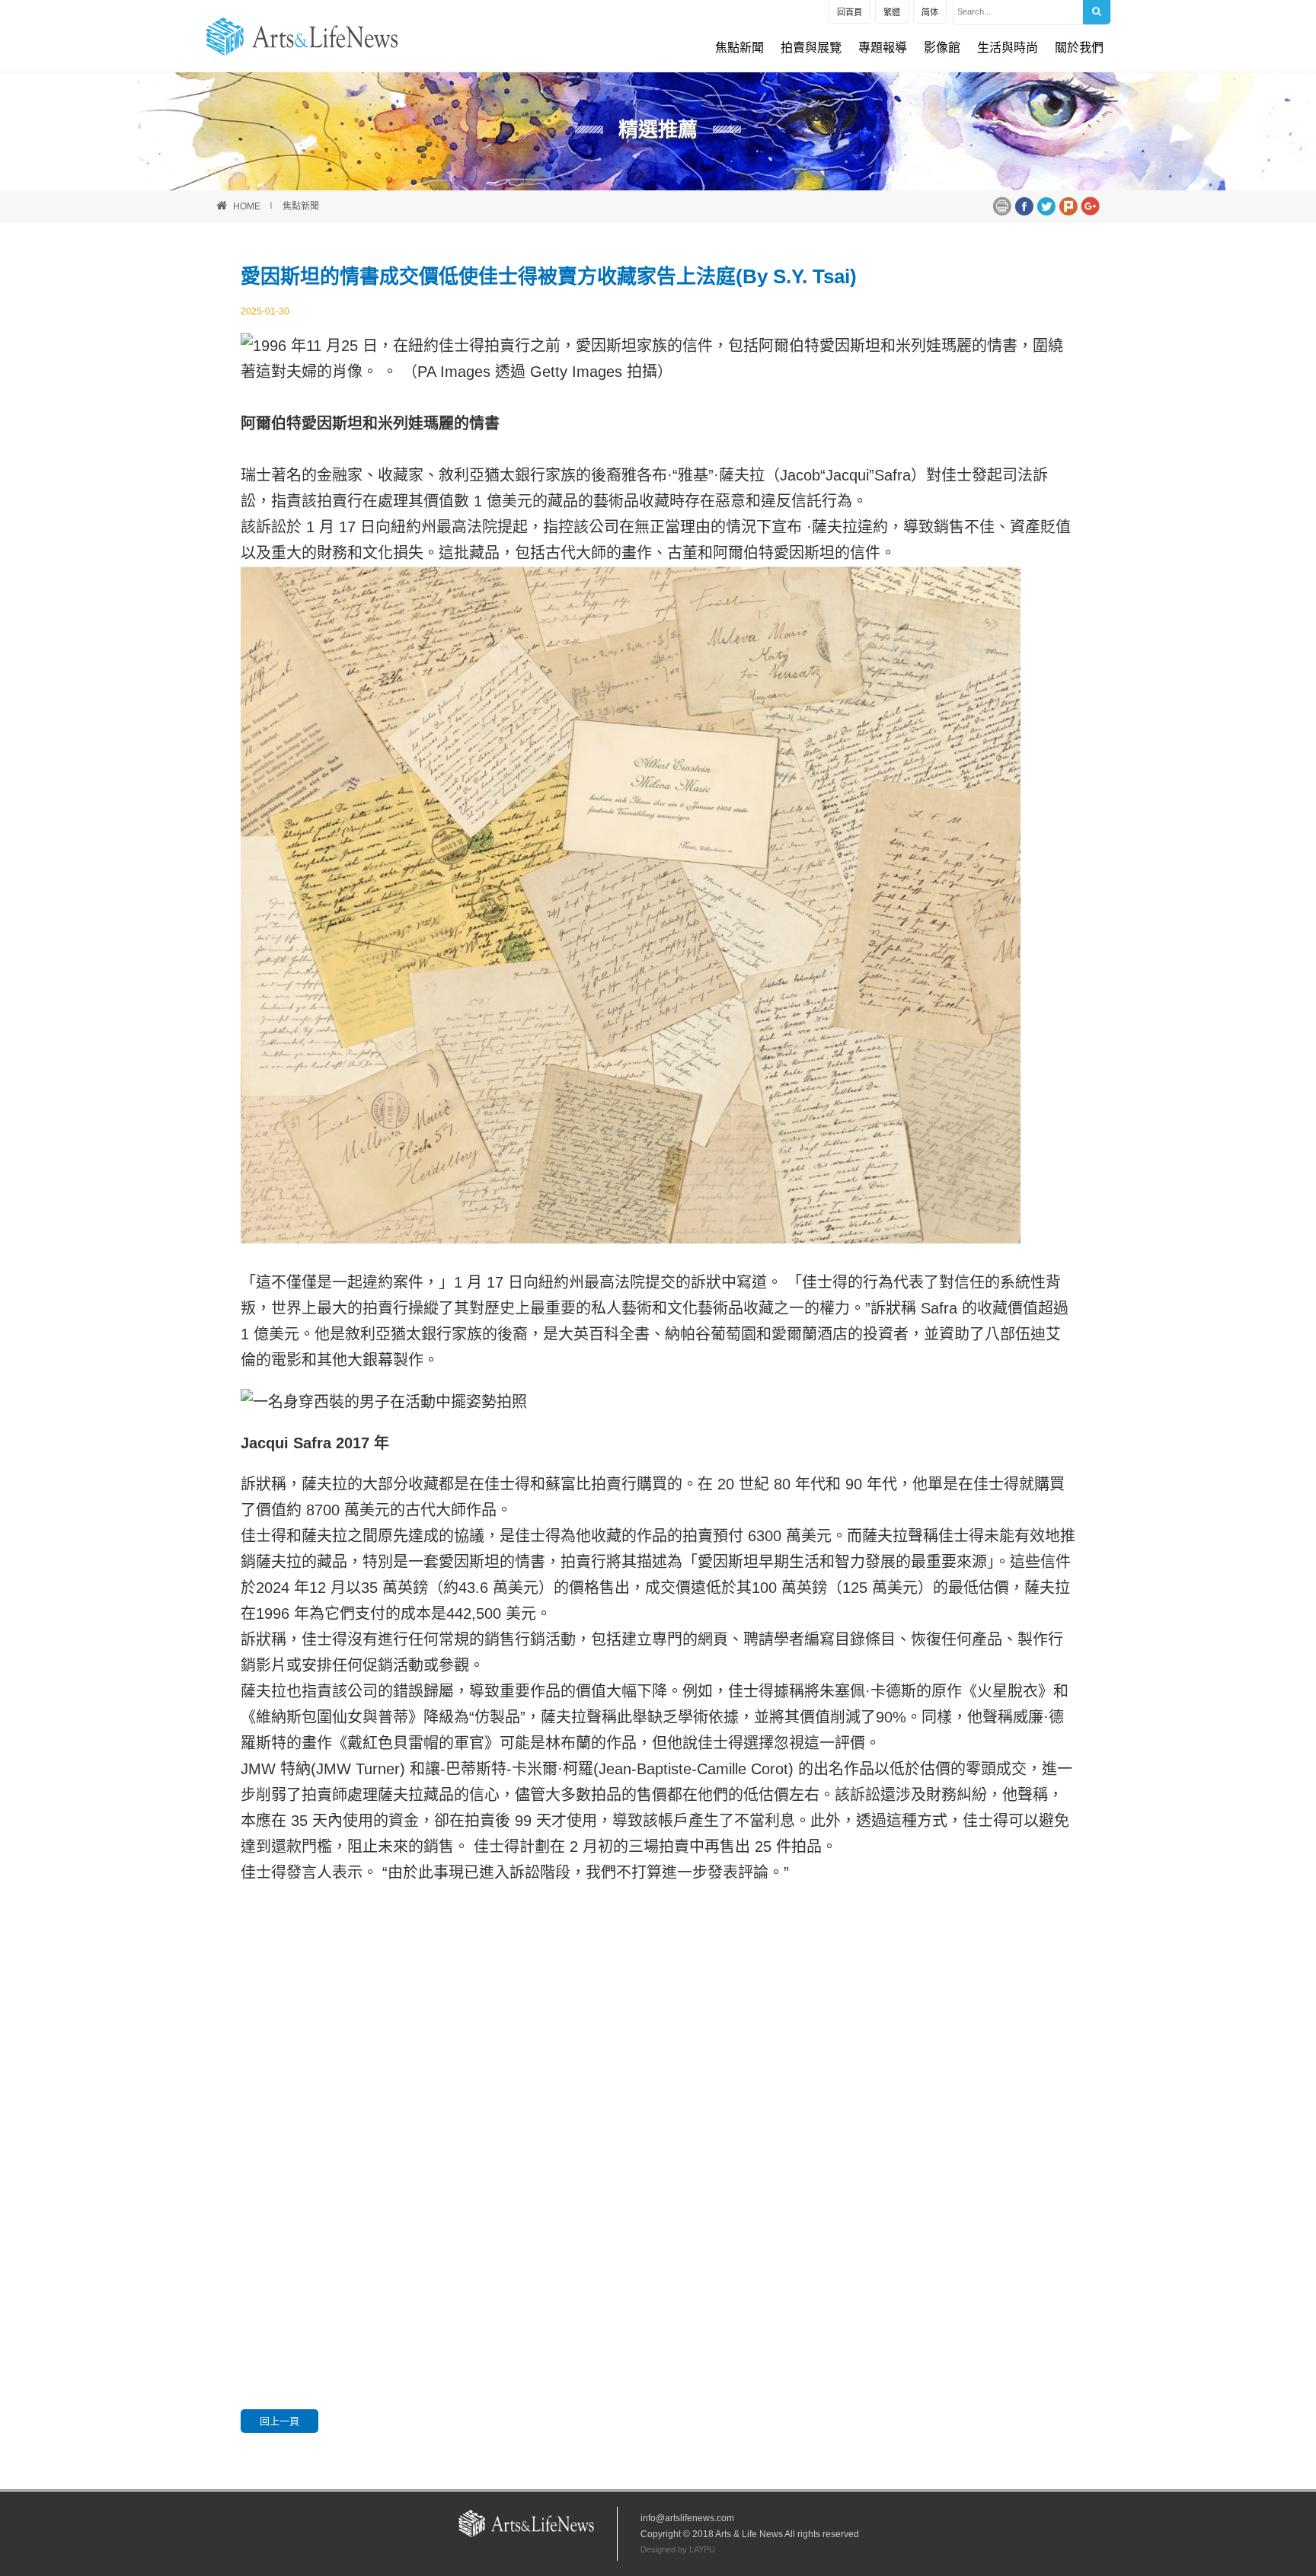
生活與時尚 (1008, 48)
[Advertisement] (658, 2056)
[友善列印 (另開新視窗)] (1002, 205)
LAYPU (702, 2549)
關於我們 (1079, 48)
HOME (247, 206)
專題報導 (883, 48)
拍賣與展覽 (811, 48)
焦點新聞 (739, 48)
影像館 (942, 48)
